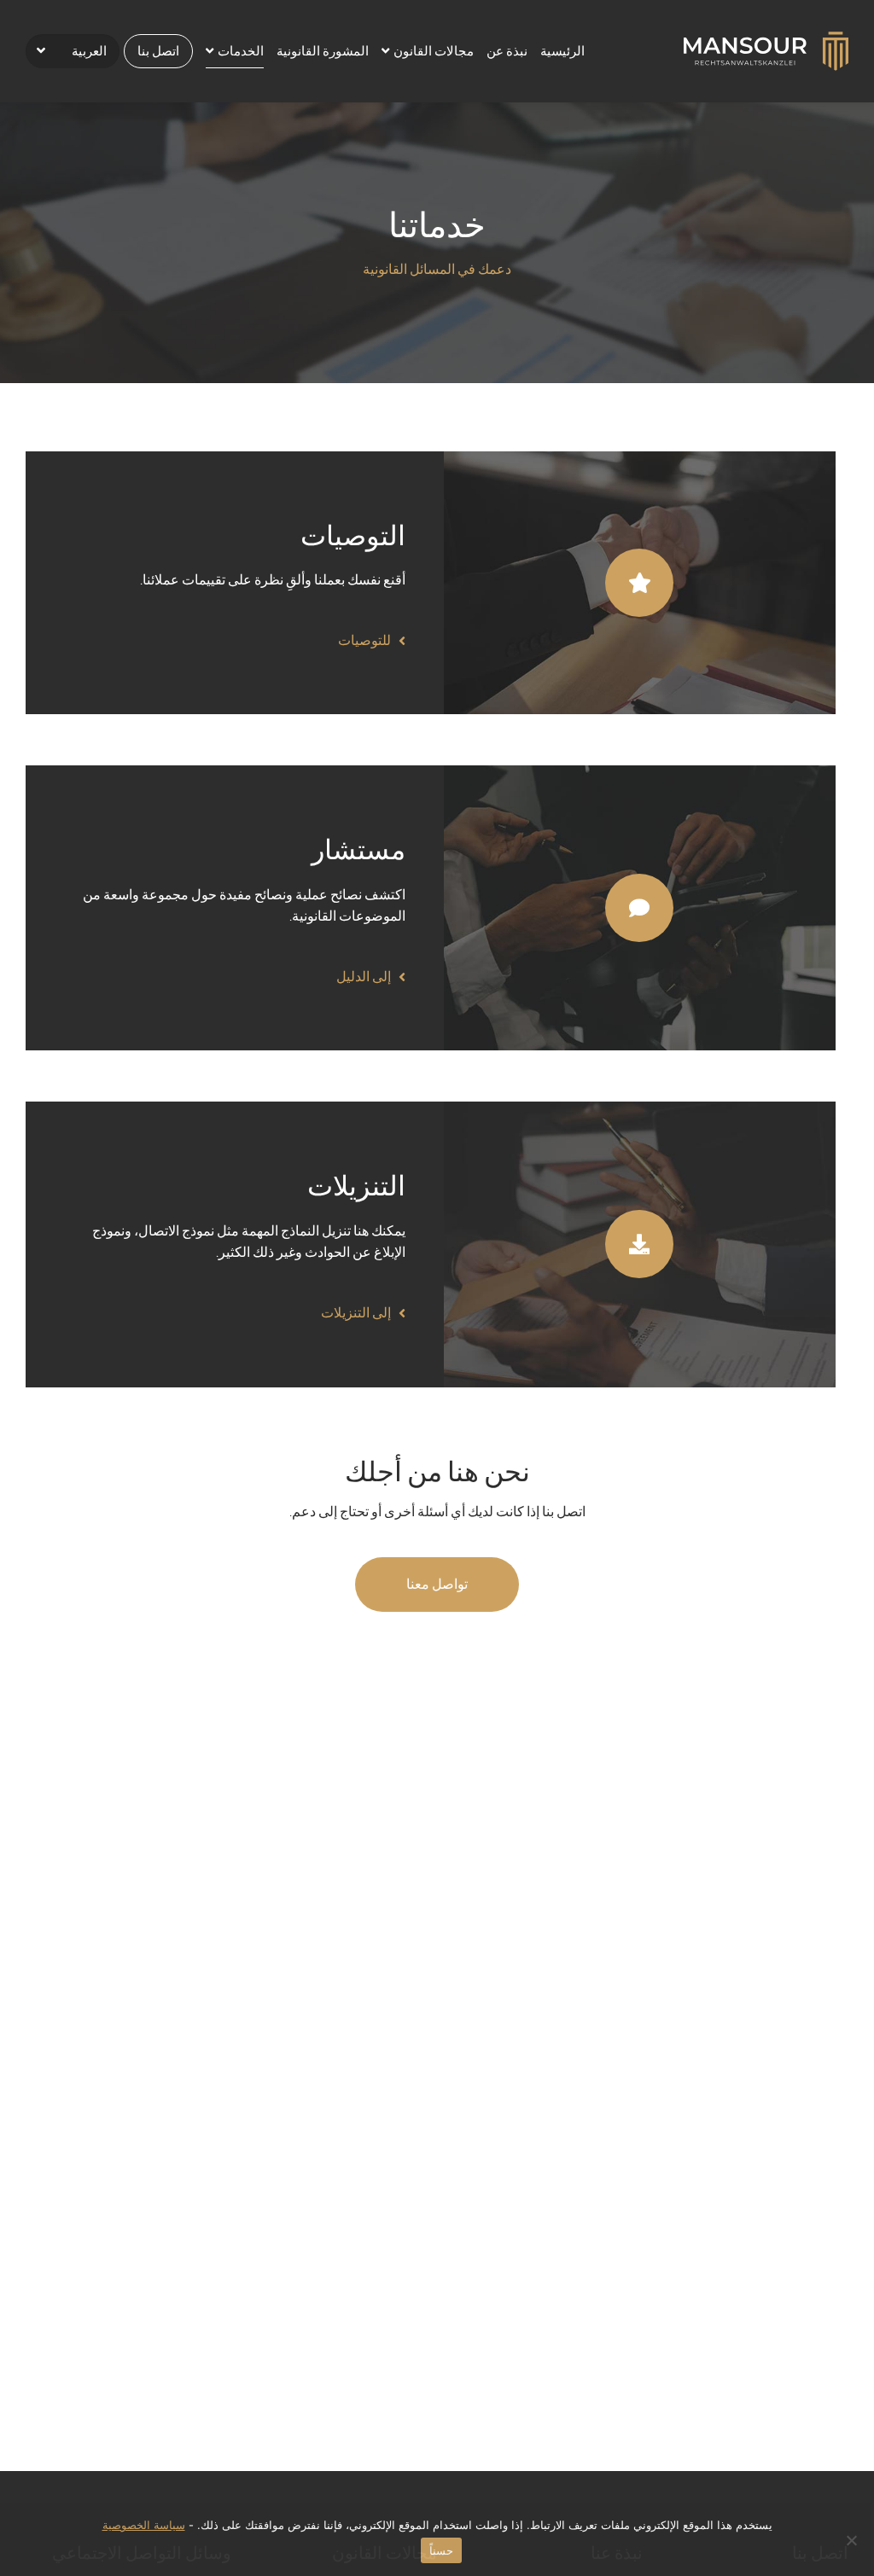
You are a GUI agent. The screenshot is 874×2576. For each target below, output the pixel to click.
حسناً (441, 2550)
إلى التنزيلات (356, 1313)
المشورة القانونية (323, 51)
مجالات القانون (434, 51)
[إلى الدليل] (640, 907)
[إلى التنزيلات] (640, 1244)
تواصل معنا (437, 1584)
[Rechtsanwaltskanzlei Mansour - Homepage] (766, 50)
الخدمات (241, 51)
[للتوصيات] (640, 581)
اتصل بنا (158, 51)
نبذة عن (507, 51)
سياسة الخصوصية (144, 2525)
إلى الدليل (364, 977)
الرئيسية (562, 51)
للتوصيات (364, 640)
